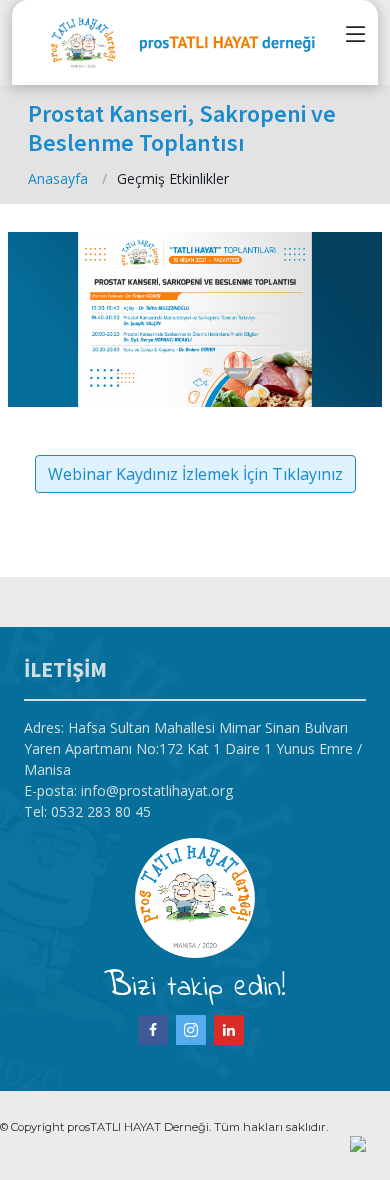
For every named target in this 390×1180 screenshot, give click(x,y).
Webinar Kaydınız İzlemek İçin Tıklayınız (195, 474)
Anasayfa (58, 178)
